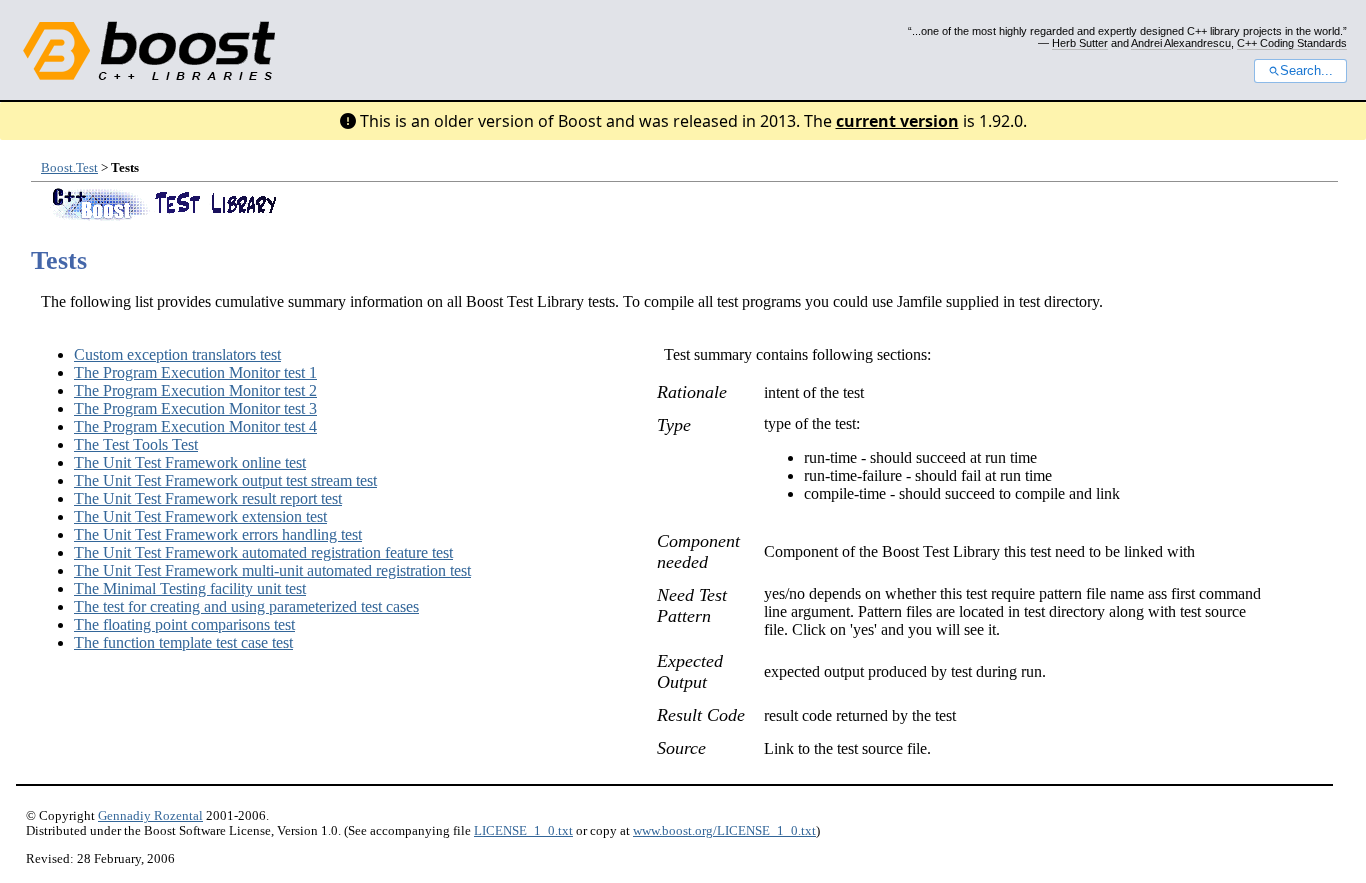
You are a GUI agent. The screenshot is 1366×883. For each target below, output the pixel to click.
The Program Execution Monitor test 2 (195, 390)
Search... (1306, 71)
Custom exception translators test (177, 354)
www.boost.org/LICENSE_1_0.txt (724, 831)
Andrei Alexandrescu (1181, 43)
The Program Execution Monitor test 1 (195, 372)
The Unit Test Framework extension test (200, 516)
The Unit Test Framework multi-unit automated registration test (272, 570)
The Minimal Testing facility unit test (190, 588)
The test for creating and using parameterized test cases (246, 606)
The (183, 642)
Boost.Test (69, 168)
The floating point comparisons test (184, 624)
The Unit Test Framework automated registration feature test (263, 552)
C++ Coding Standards (1292, 43)
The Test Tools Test (136, 444)
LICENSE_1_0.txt (523, 831)
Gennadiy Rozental (150, 816)
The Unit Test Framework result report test (208, 498)
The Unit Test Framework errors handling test (218, 534)
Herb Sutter (1080, 43)
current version (897, 121)
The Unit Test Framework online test (190, 462)
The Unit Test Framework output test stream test (225, 480)
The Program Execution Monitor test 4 (195, 426)
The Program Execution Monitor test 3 (195, 408)
